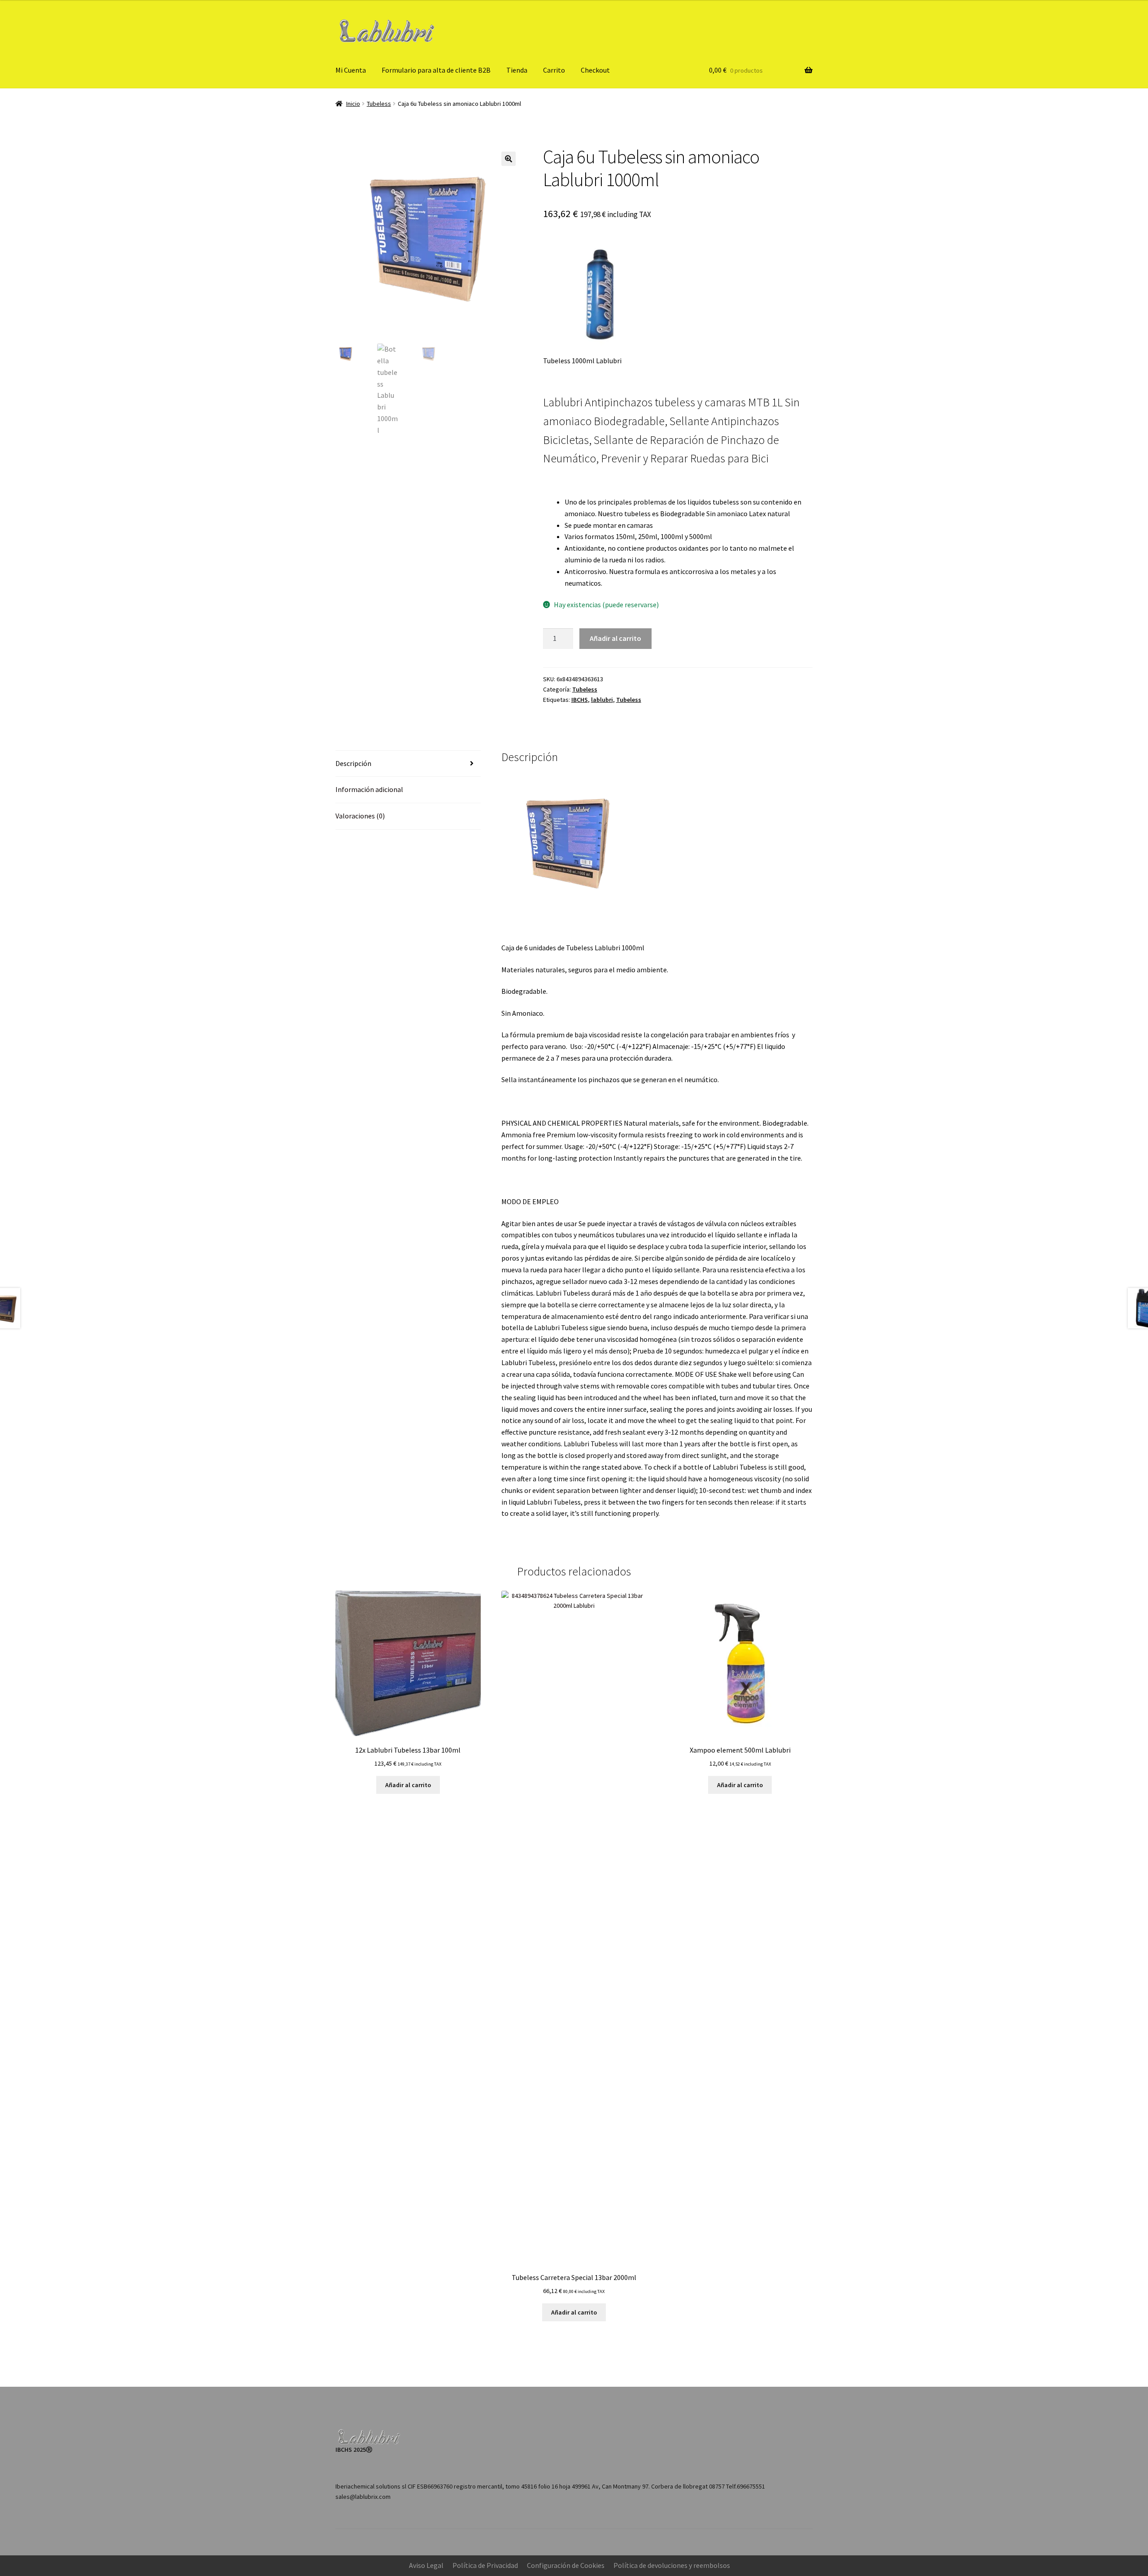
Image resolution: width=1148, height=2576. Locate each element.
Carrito (554, 70)
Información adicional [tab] (369, 789)
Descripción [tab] (353, 763)
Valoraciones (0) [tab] (360, 816)
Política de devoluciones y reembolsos (672, 2565)
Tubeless (379, 104)
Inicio (353, 104)
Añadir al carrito (615, 638)
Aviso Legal (426, 2565)
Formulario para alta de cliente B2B (436, 70)
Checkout (595, 70)
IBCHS (580, 700)
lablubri (602, 700)
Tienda (517, 70)
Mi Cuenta (351, 70)
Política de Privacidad (485, 2565)
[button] (509, 159)
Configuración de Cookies (566, 2565)
